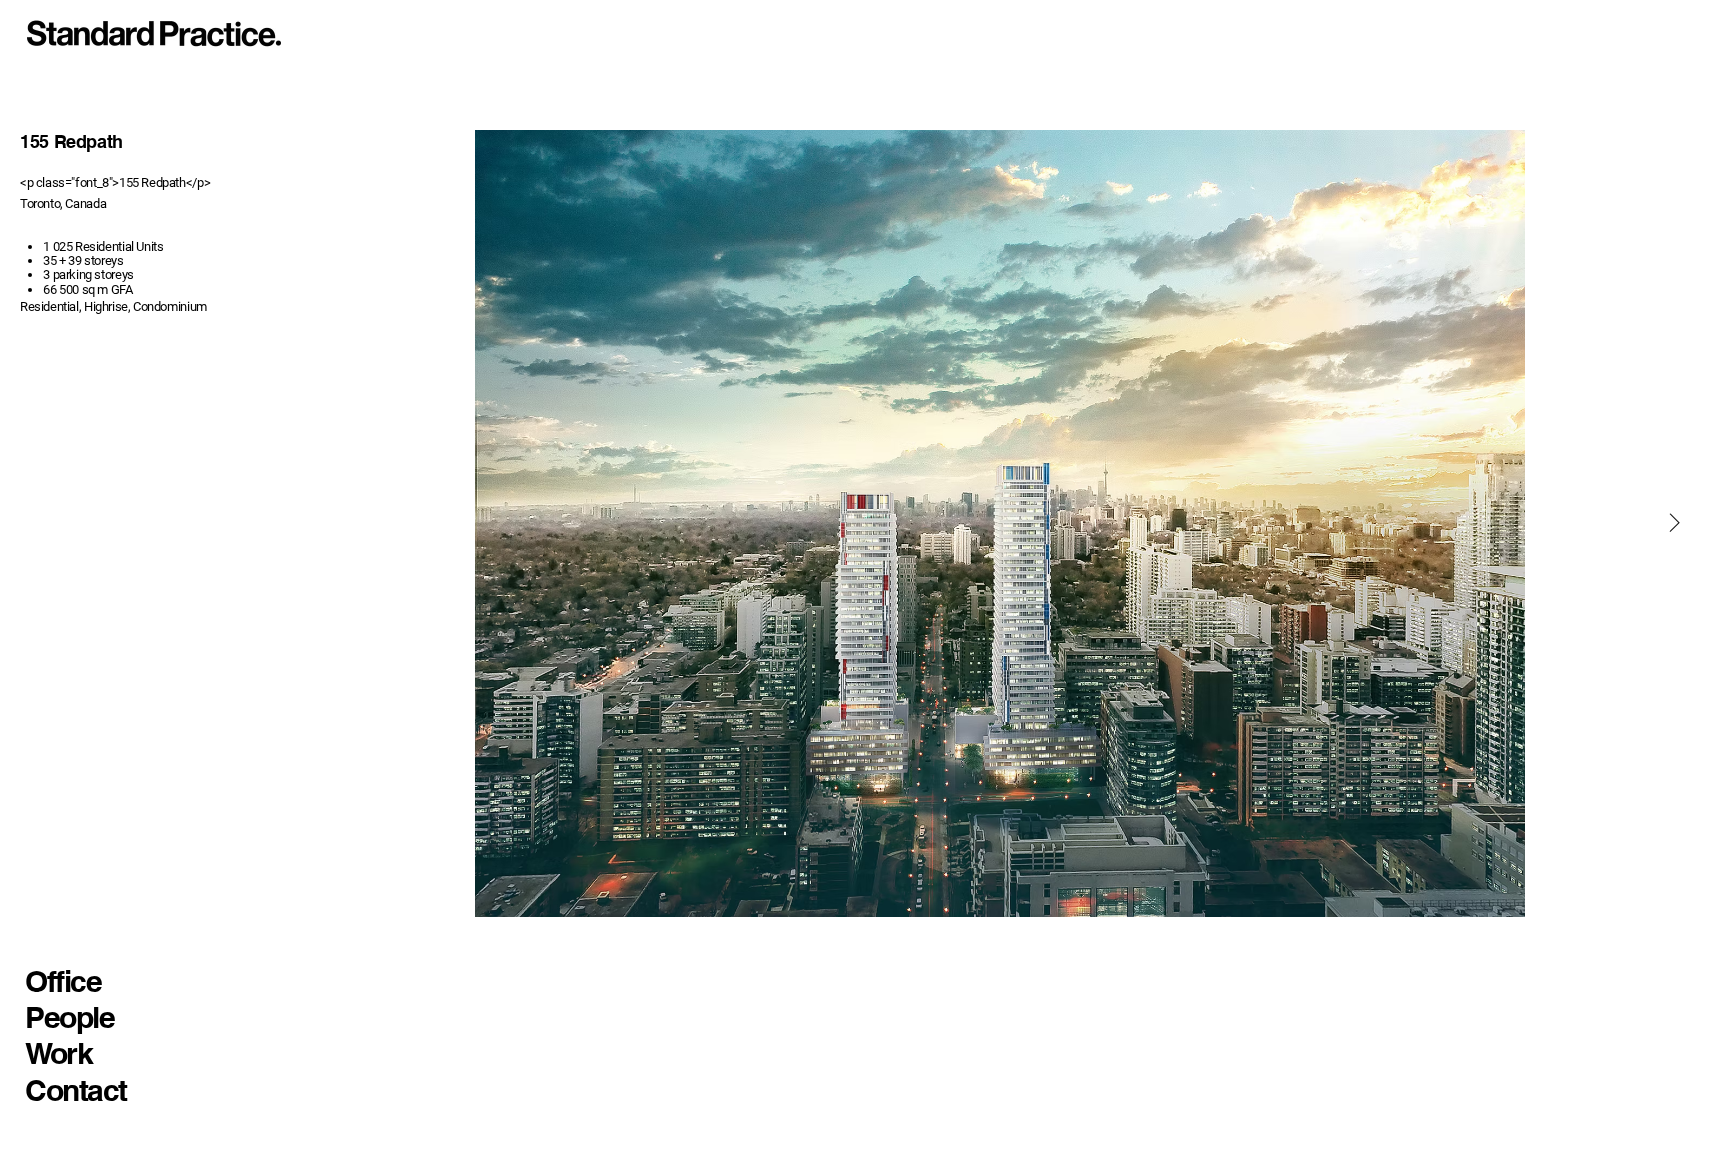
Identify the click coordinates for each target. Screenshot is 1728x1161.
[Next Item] (1674, 523)
